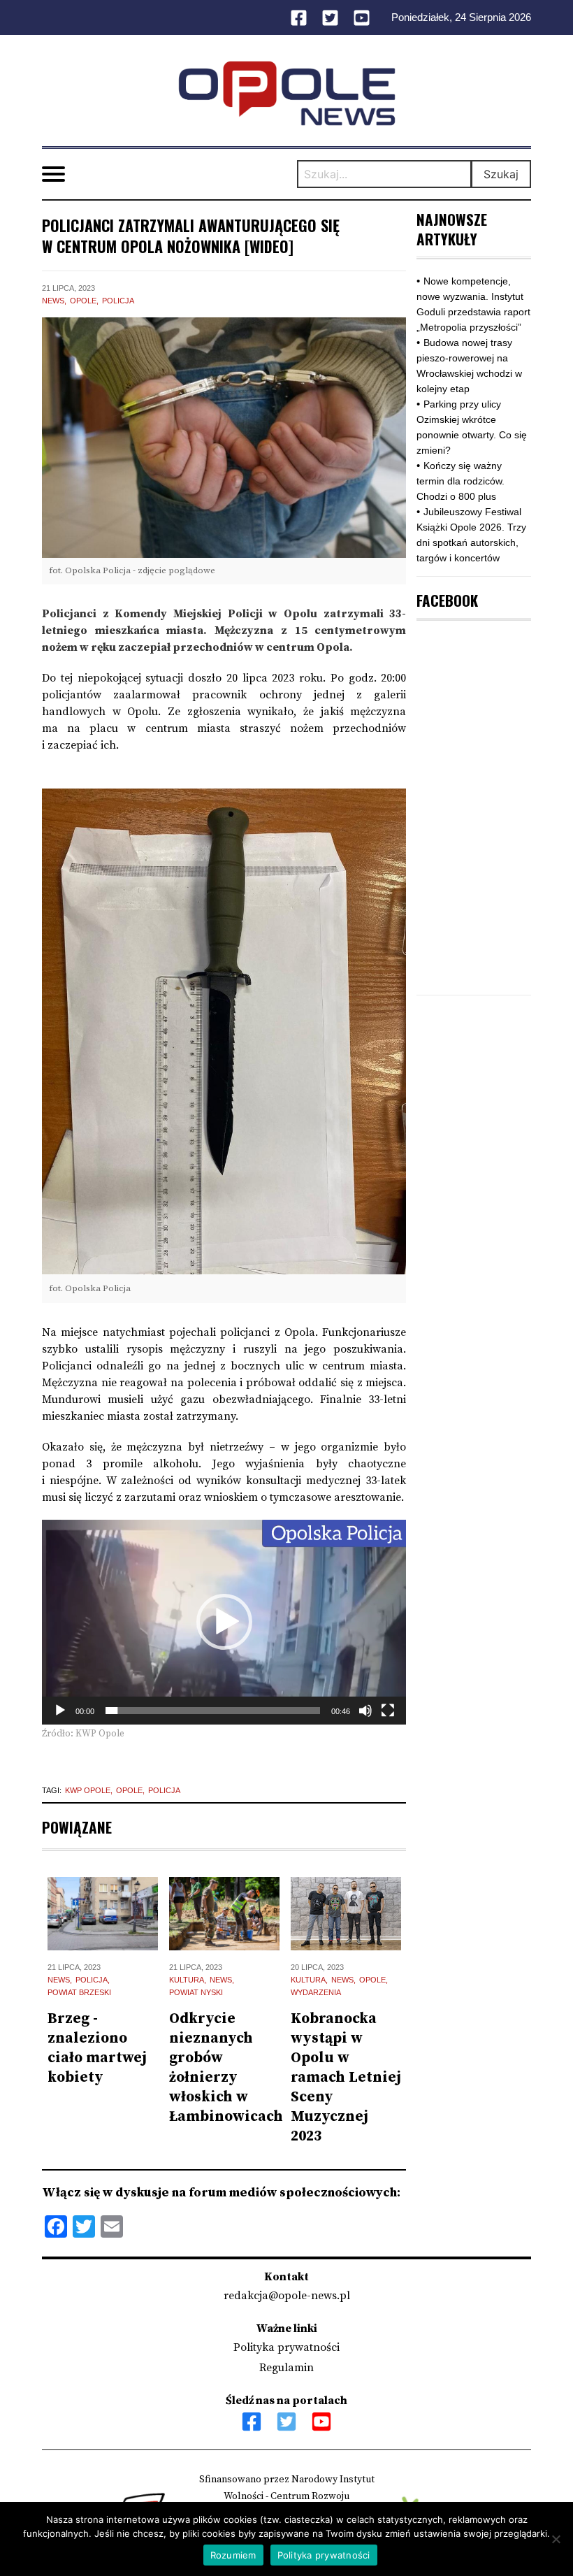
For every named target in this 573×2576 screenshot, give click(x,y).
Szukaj (501, 174)
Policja (118, 301)
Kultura (187, 1980)
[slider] (213, 1711)
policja (164, 1790)
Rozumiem (233, 2555)
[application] (224, 1622)
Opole (83, 301)
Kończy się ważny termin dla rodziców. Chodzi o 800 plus (460, 481)
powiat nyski (196, 1992)
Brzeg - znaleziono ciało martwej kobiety (97, 2048)
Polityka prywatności (286, 2347)
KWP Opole (88, 1790)
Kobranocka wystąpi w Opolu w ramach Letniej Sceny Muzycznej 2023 (346, 2078)
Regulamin (286, 2368)
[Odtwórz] (60, 1711)
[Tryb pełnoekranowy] (388, 1711)
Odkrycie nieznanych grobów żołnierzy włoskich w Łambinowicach (226, 2068)
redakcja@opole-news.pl (287, 2296)
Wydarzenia (316, 1992)
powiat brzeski (79, 1992)
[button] (224, 1622)
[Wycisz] (365, 1711)
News (53, 301)
